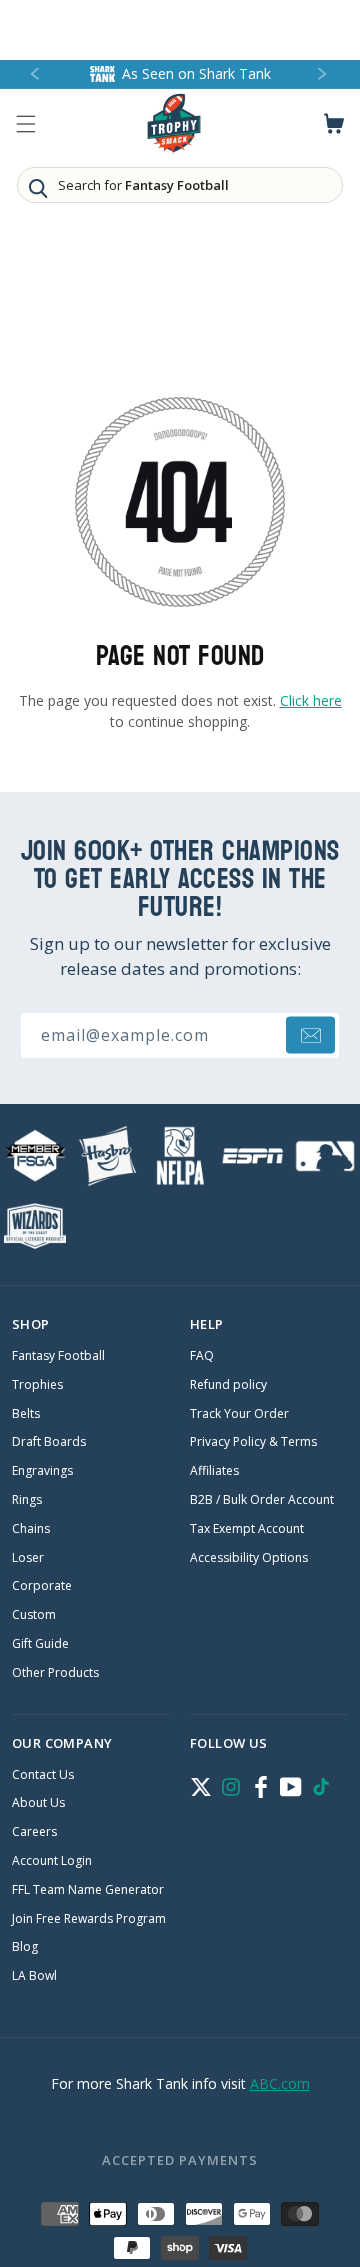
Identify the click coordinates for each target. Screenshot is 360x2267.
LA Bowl (34, 1976)
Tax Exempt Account (247, 1529)
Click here (311, 700)
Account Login (52, 1861)
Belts (26, 1414)
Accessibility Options (249, 1558)
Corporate (42, 1586)
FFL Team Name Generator (88, 1890)
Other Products (55, 1673)
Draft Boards (49, 1442)
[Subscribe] (310, 1035)
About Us (38, 1803)
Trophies (37, 1385)
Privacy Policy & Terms (253, 1442)
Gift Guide (40, 1644)
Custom (34, 1615)
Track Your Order (239, 1414)
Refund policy (228, 1385)
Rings (27, 1500)
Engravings (42, 1471)
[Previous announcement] (36, 74)
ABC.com (280, 2083)
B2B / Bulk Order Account (262, 1500)
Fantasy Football (58, 1356)
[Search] (38, 188)
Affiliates (214, 1471)
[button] (26, 124)
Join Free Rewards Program (89, 1919)
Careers (34, 1832)
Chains (31, 1529)
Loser (28, 1558)
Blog (25, 1947)
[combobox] (180, 185)
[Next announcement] (324, 74)
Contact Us (43, 1775)
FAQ (202, 1356)
